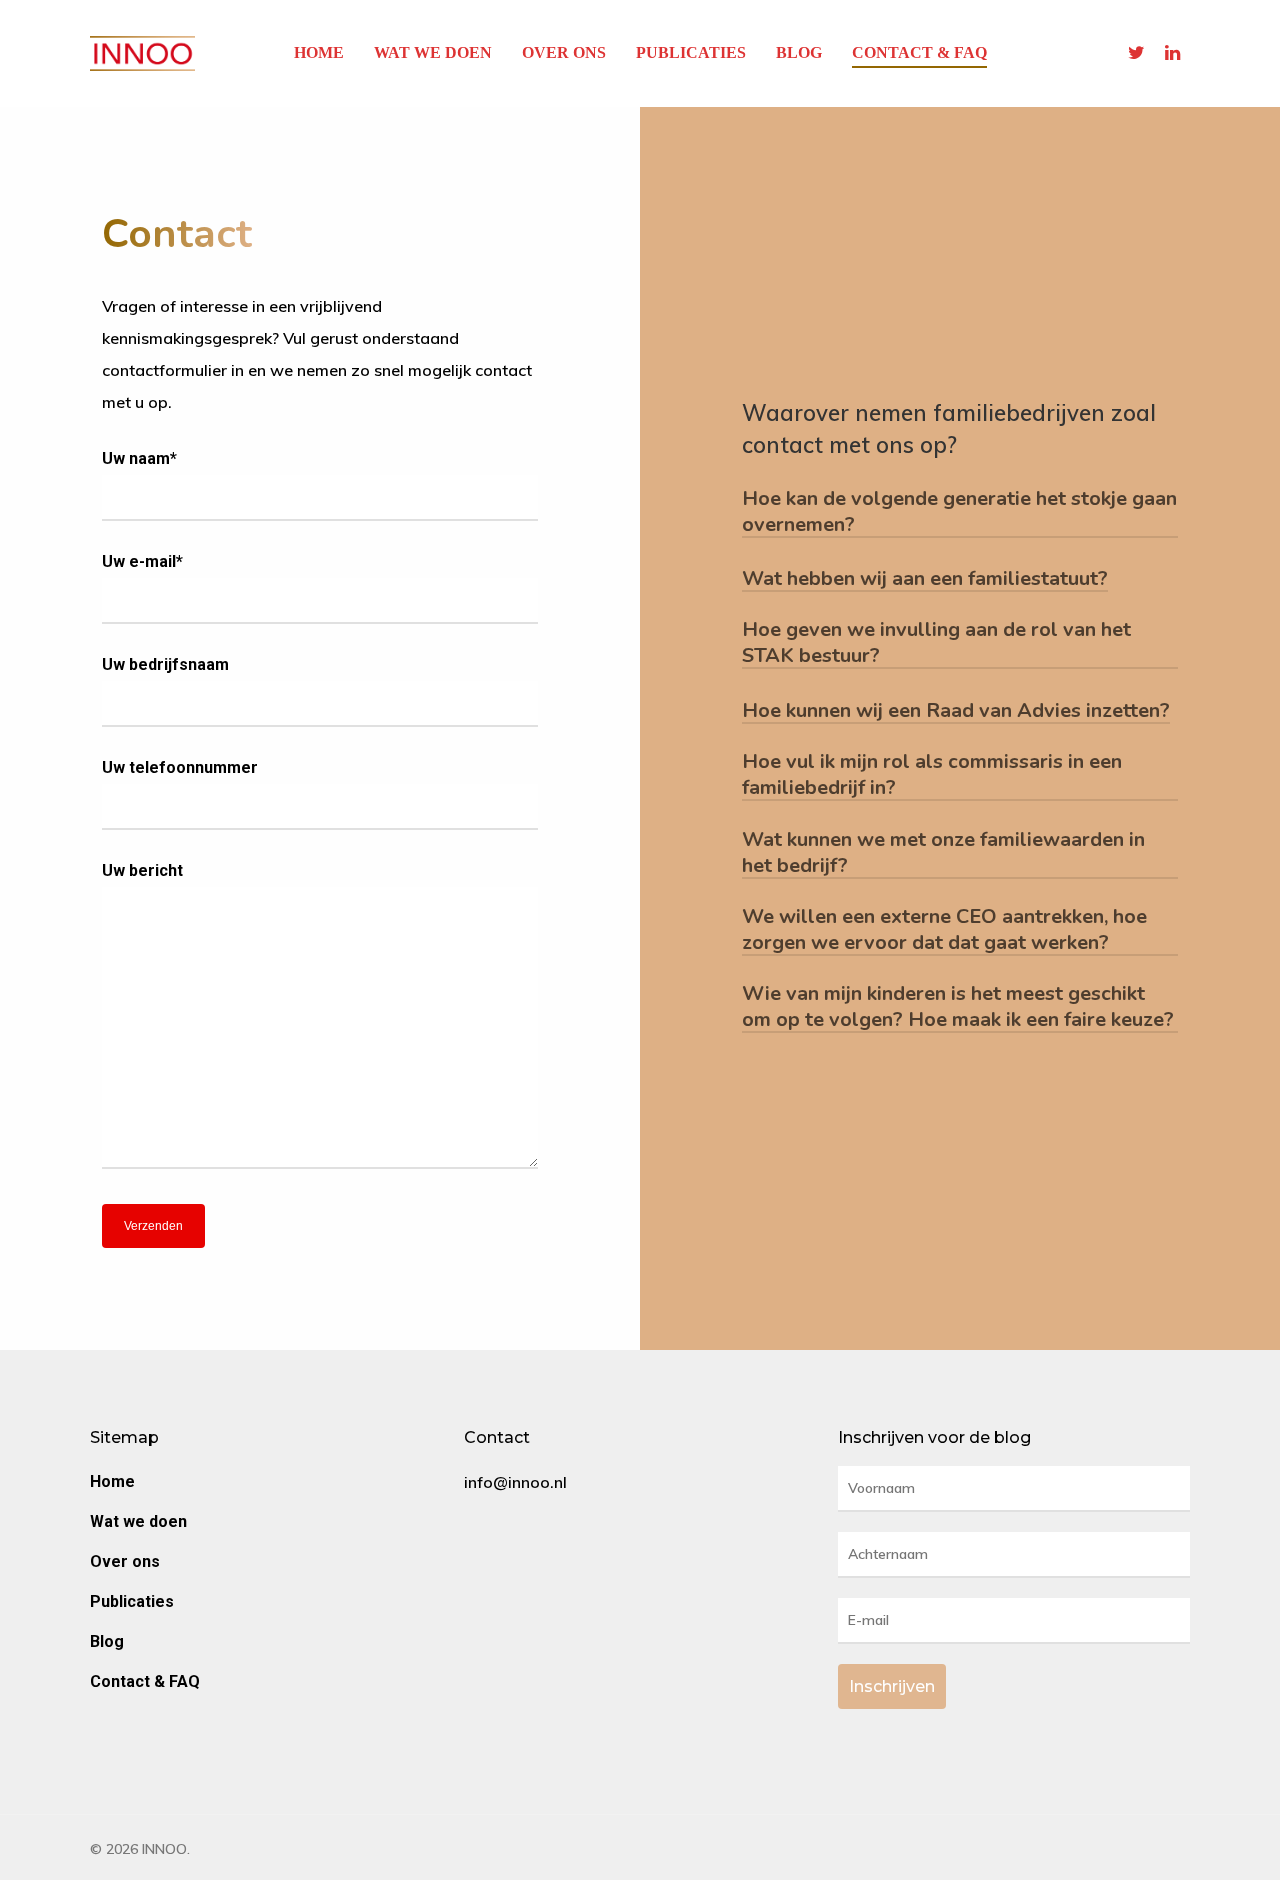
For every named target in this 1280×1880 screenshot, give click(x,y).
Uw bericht (142, 870)
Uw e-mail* (142, 561)
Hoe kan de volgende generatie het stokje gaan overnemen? (959, 512)
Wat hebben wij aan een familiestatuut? (925, 579)
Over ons (564, 52)
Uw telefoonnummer (180, 767)
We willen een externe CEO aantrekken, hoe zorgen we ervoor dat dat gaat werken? (944, 930)
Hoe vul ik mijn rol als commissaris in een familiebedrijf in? (932, 775)
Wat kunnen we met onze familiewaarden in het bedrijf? (943, 853)
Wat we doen (433, 52)
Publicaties (691, 52)
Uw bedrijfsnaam (165, 664)
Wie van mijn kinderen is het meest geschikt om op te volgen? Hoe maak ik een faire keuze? (958, 1007)
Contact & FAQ (919, 52)
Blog (799, 52)
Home (319, 52)
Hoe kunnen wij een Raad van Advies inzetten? (956, 711)
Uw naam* (139, 458)
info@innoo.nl (515, 1482)
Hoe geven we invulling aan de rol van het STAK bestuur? (936, 643)
